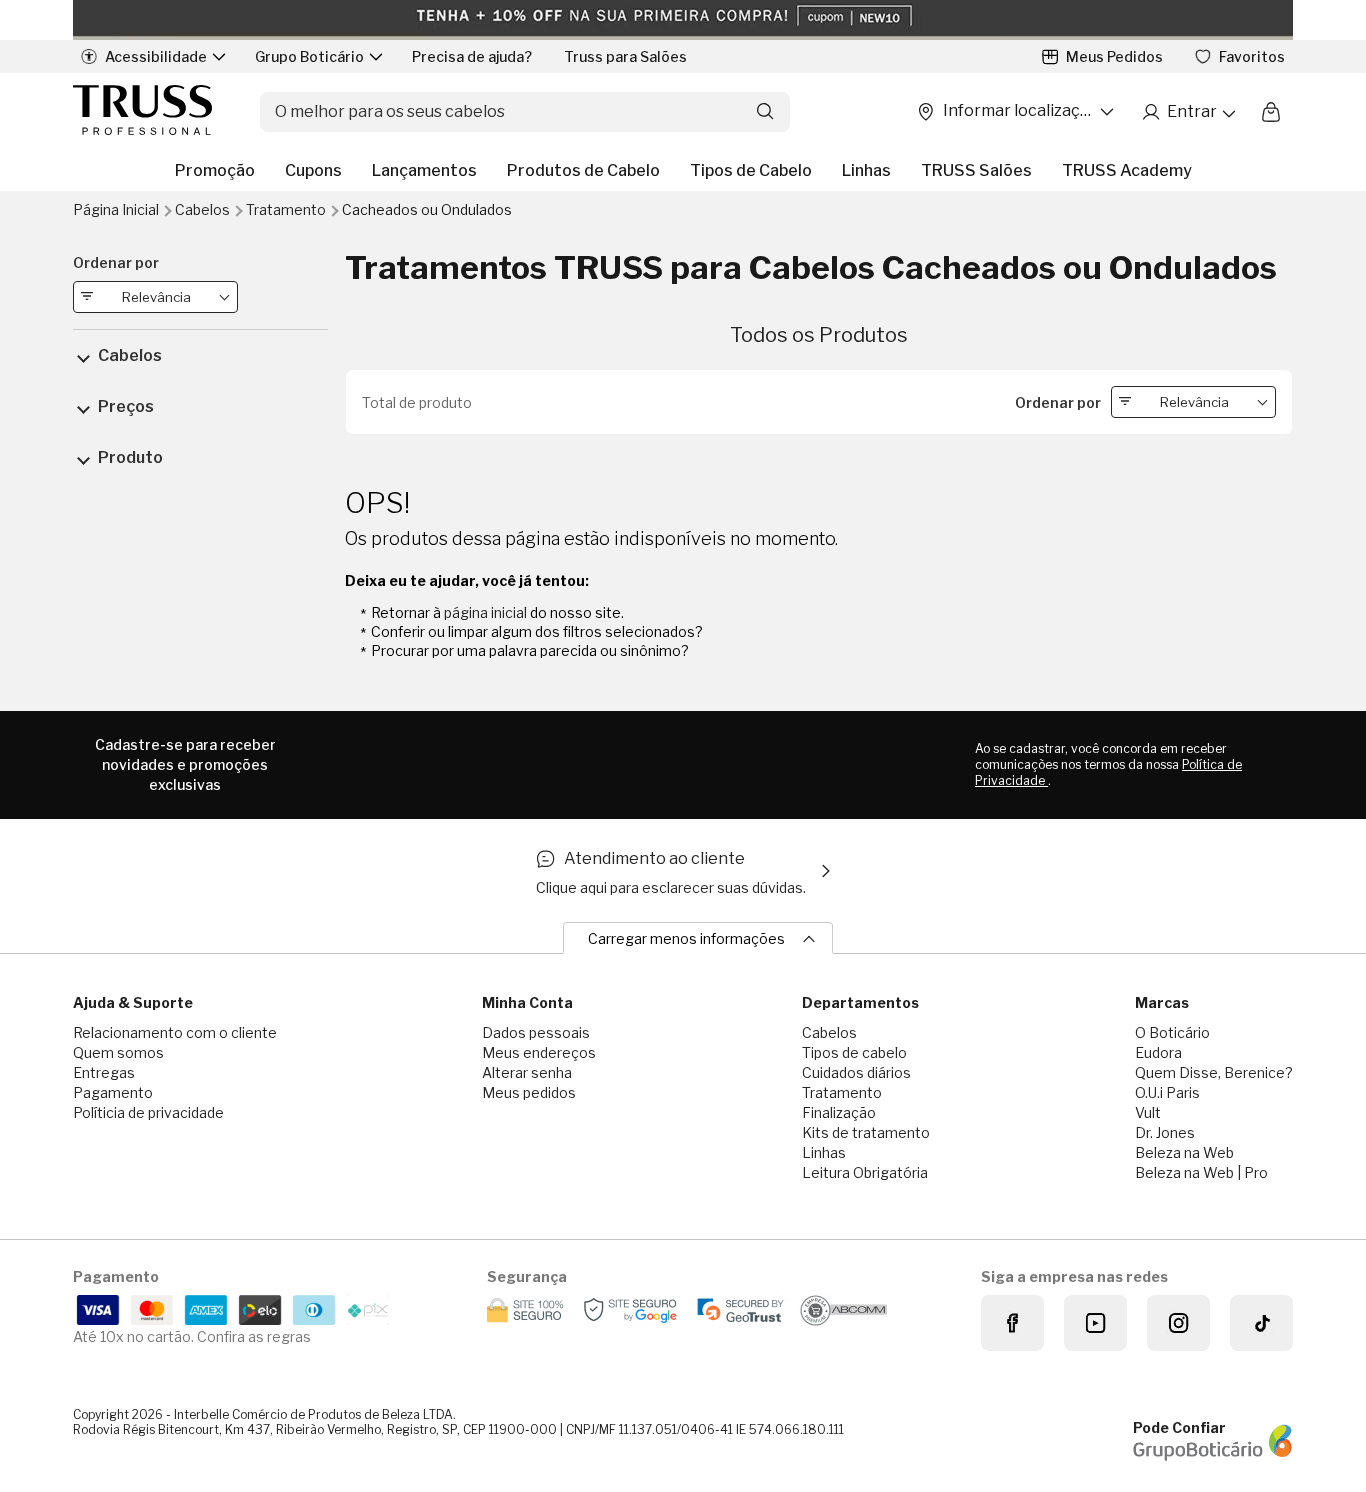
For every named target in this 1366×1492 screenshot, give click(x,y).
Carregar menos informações (686, 938)
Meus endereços (539, 1052)
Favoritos (1252, 56)
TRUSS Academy (1127, 170)
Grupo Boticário (309, 56)
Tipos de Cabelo (751, 170)
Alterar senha (527, 1072)
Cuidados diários (856, 1072)
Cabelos (204, 209)
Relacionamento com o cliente (175, 1032)
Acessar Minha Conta (1188, 112)
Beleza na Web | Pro (1201, 1172)
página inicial (485, 612)
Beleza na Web (1184, 1152)
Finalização (839, 1112)
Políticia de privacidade (148, 1112)
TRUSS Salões (976, 170)
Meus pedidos (529, 1092)
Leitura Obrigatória (865, 1172)
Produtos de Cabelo (583, 170)
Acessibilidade (156, 56)
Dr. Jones (1165, 1132)
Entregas (104, 1072)
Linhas (866, 170)
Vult (1148, 1112)
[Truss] (142, 111)
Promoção (215, 170)
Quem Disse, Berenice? (1214, 1072)
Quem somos (118, 1052)
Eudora (1158, 1052)
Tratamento (287, 209)
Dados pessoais (536, 1032)
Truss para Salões (625, 56)
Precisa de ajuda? (472, 56)
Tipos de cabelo (854, 1052)
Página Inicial (117, 209)
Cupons (313, 170)
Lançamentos (424, 170)
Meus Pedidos (1114, 56)
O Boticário (1172, 1032)
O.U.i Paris (1167, 1092)
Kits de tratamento (866, 1132)
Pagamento (113, 1092)
